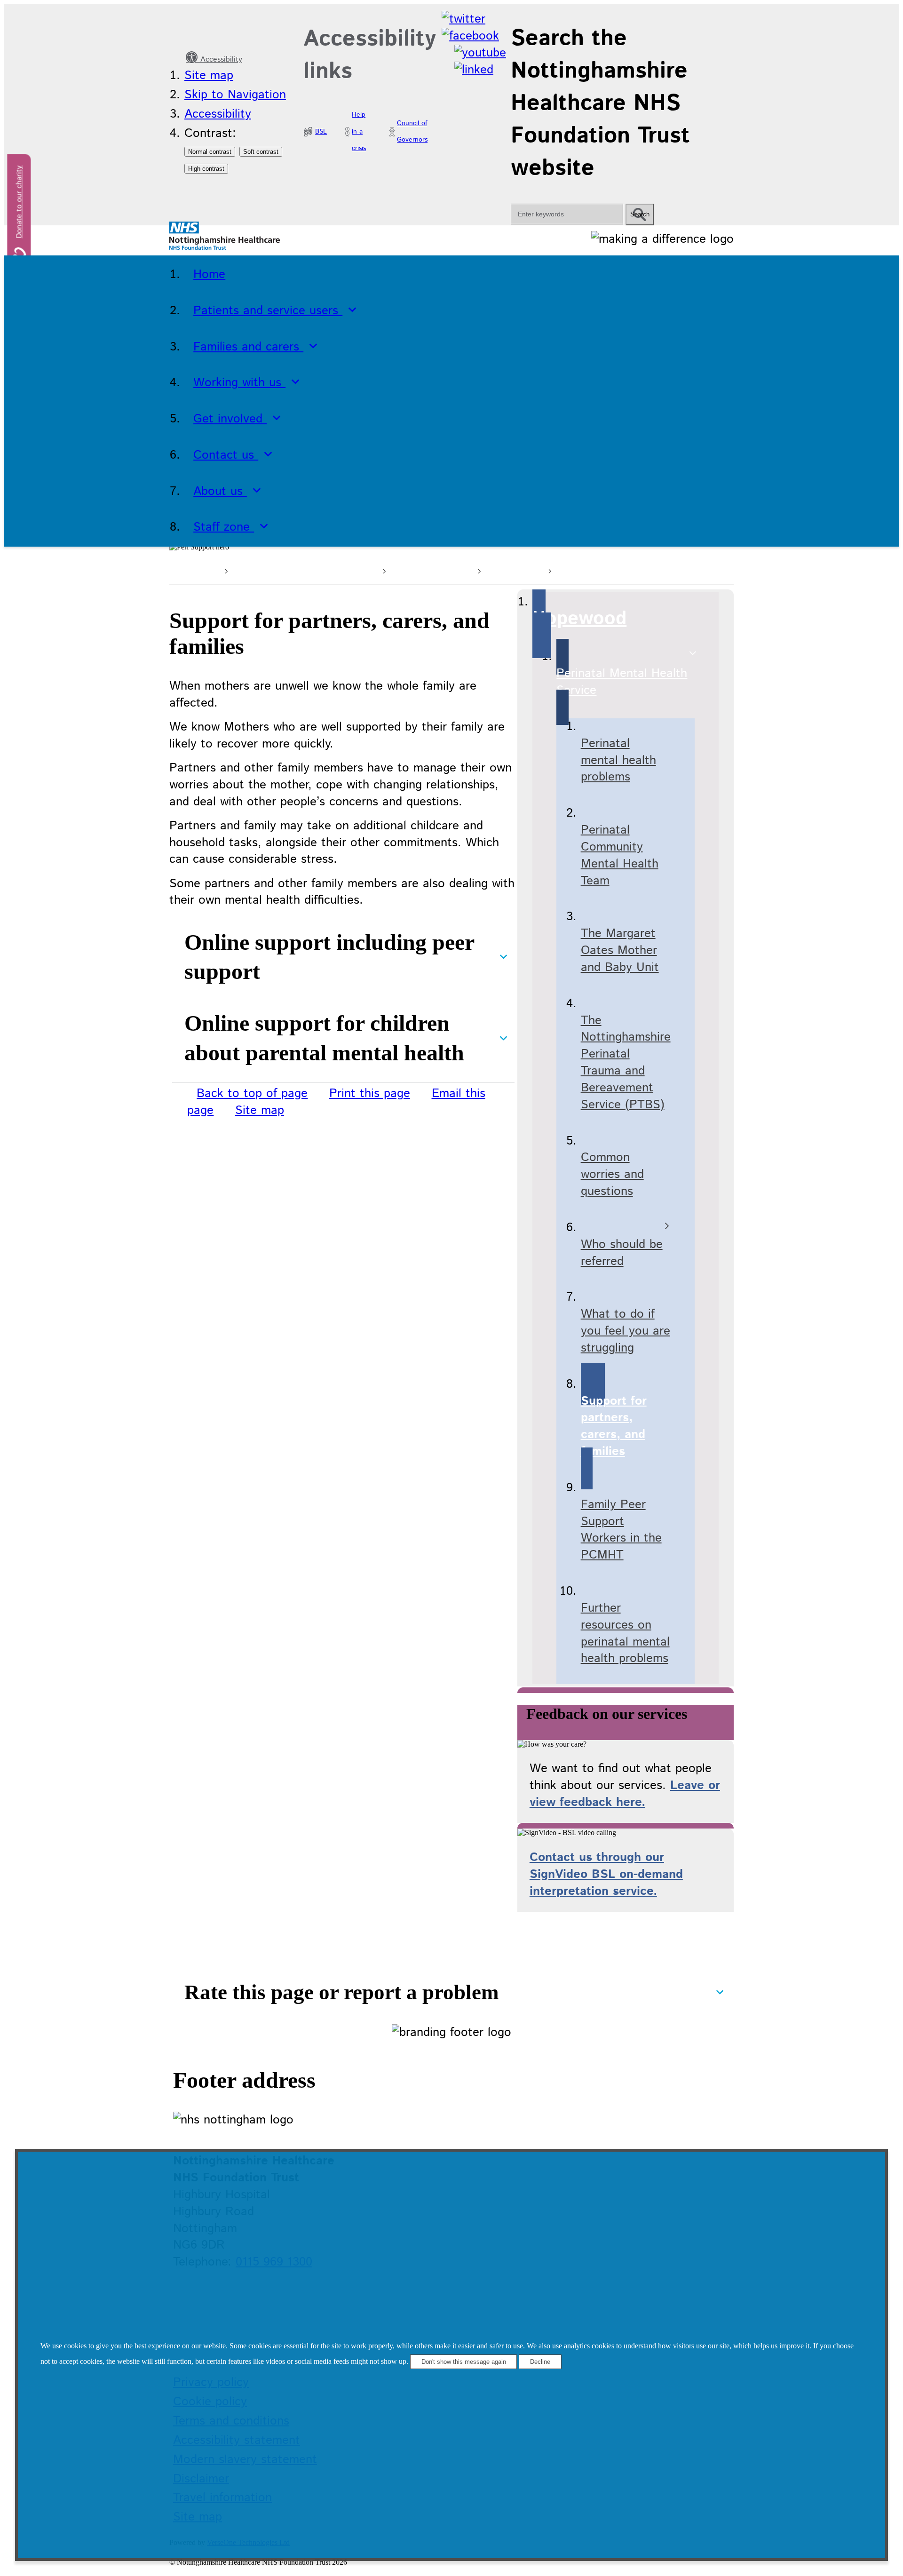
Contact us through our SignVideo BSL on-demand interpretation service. (606, 1874)
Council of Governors (412, 132)
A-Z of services (430, 569)
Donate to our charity (20, 202)
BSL (321, 132)
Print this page (370, 1093)
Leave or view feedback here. (625, 1794)
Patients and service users (304, 569)
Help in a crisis (359, 132)
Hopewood (513, 569)
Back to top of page (252, 1093)
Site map (209, 76)
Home (202, 569)
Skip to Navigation (235, 95)
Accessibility (220, 60)
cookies (75, 2346)
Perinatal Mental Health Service (642, 569)
